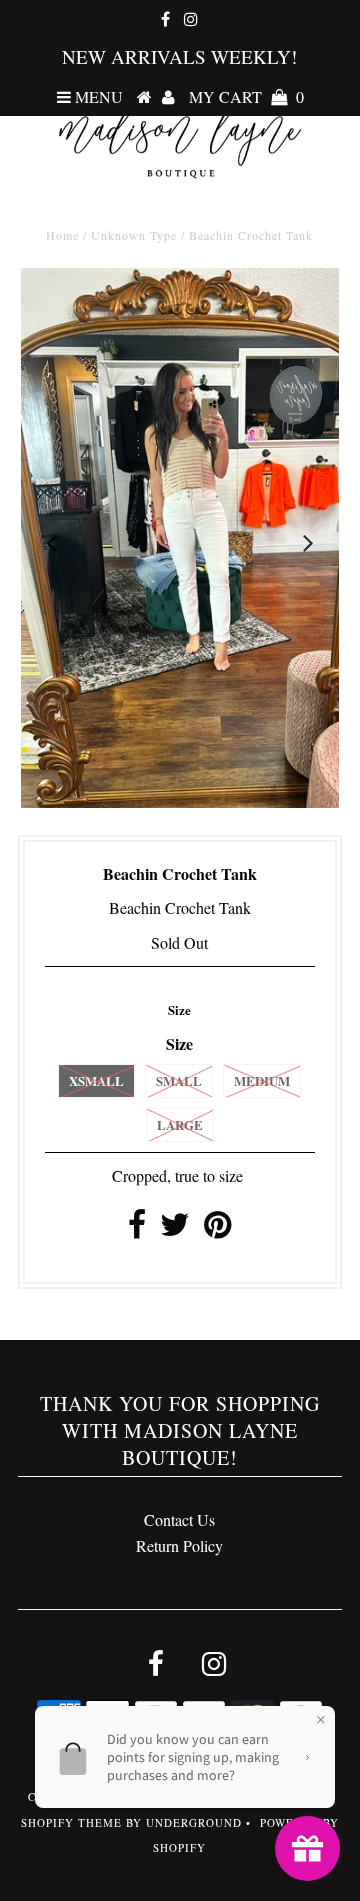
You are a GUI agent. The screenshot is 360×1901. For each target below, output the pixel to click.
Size (179, 1009)
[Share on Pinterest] (217, 1229)
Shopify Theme (71, 1822)
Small (179, 1080)
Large (180, 1124)
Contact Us (179, 1519)
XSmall (96, 1080)
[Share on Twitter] (175, 1229)
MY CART (246, 96)
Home (62, 235)
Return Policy (179, 1545)
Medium (262, 1080)
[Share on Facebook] (137, 1229)
